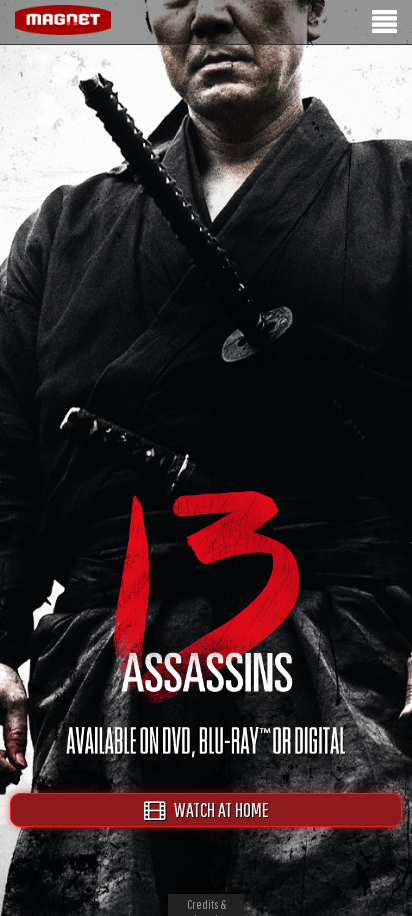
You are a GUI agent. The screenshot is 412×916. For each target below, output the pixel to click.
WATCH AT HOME (217, 809)
